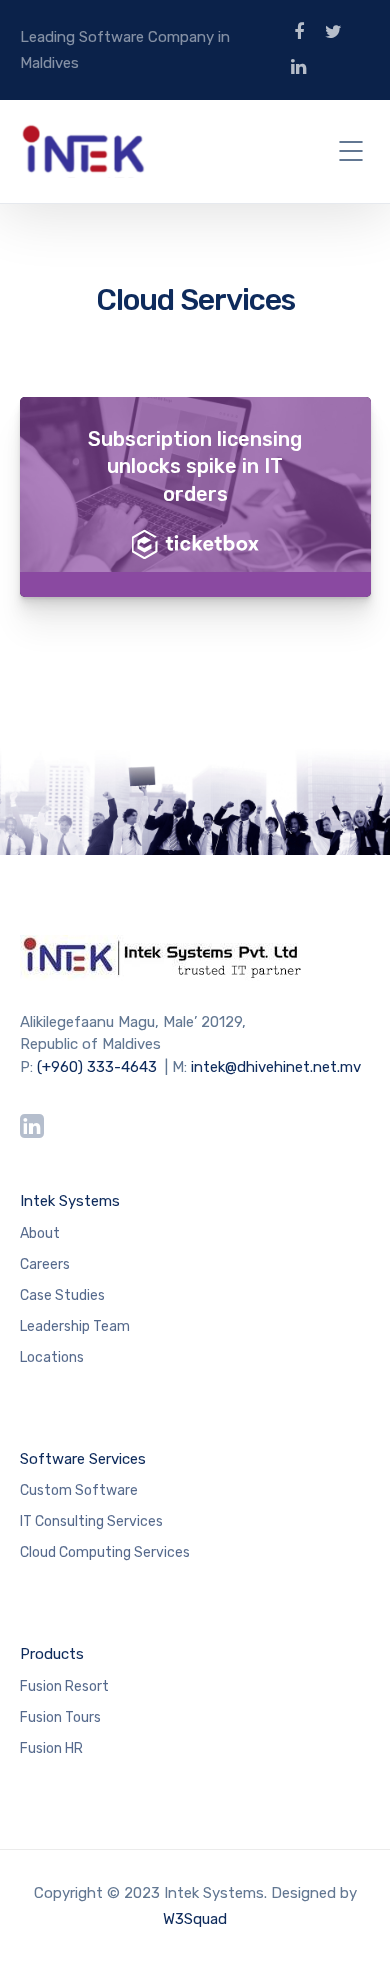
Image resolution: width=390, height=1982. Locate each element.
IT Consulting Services (91, 1521)
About (40, 1233)
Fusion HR (51, 1748)
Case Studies (62, 1295)
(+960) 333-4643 (97, 1067)
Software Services (83, 1459)
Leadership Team (75, 1326)
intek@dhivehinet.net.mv (276, 1067)
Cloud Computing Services (105, 1552)
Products (52, 1654)
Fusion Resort (64, 1686)
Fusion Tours (60, 1717)
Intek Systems (70, 1201)
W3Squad (195, 1919)
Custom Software (79, 1490)
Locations (52, 1357)
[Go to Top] (350, 1937)
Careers (45, 1264)
